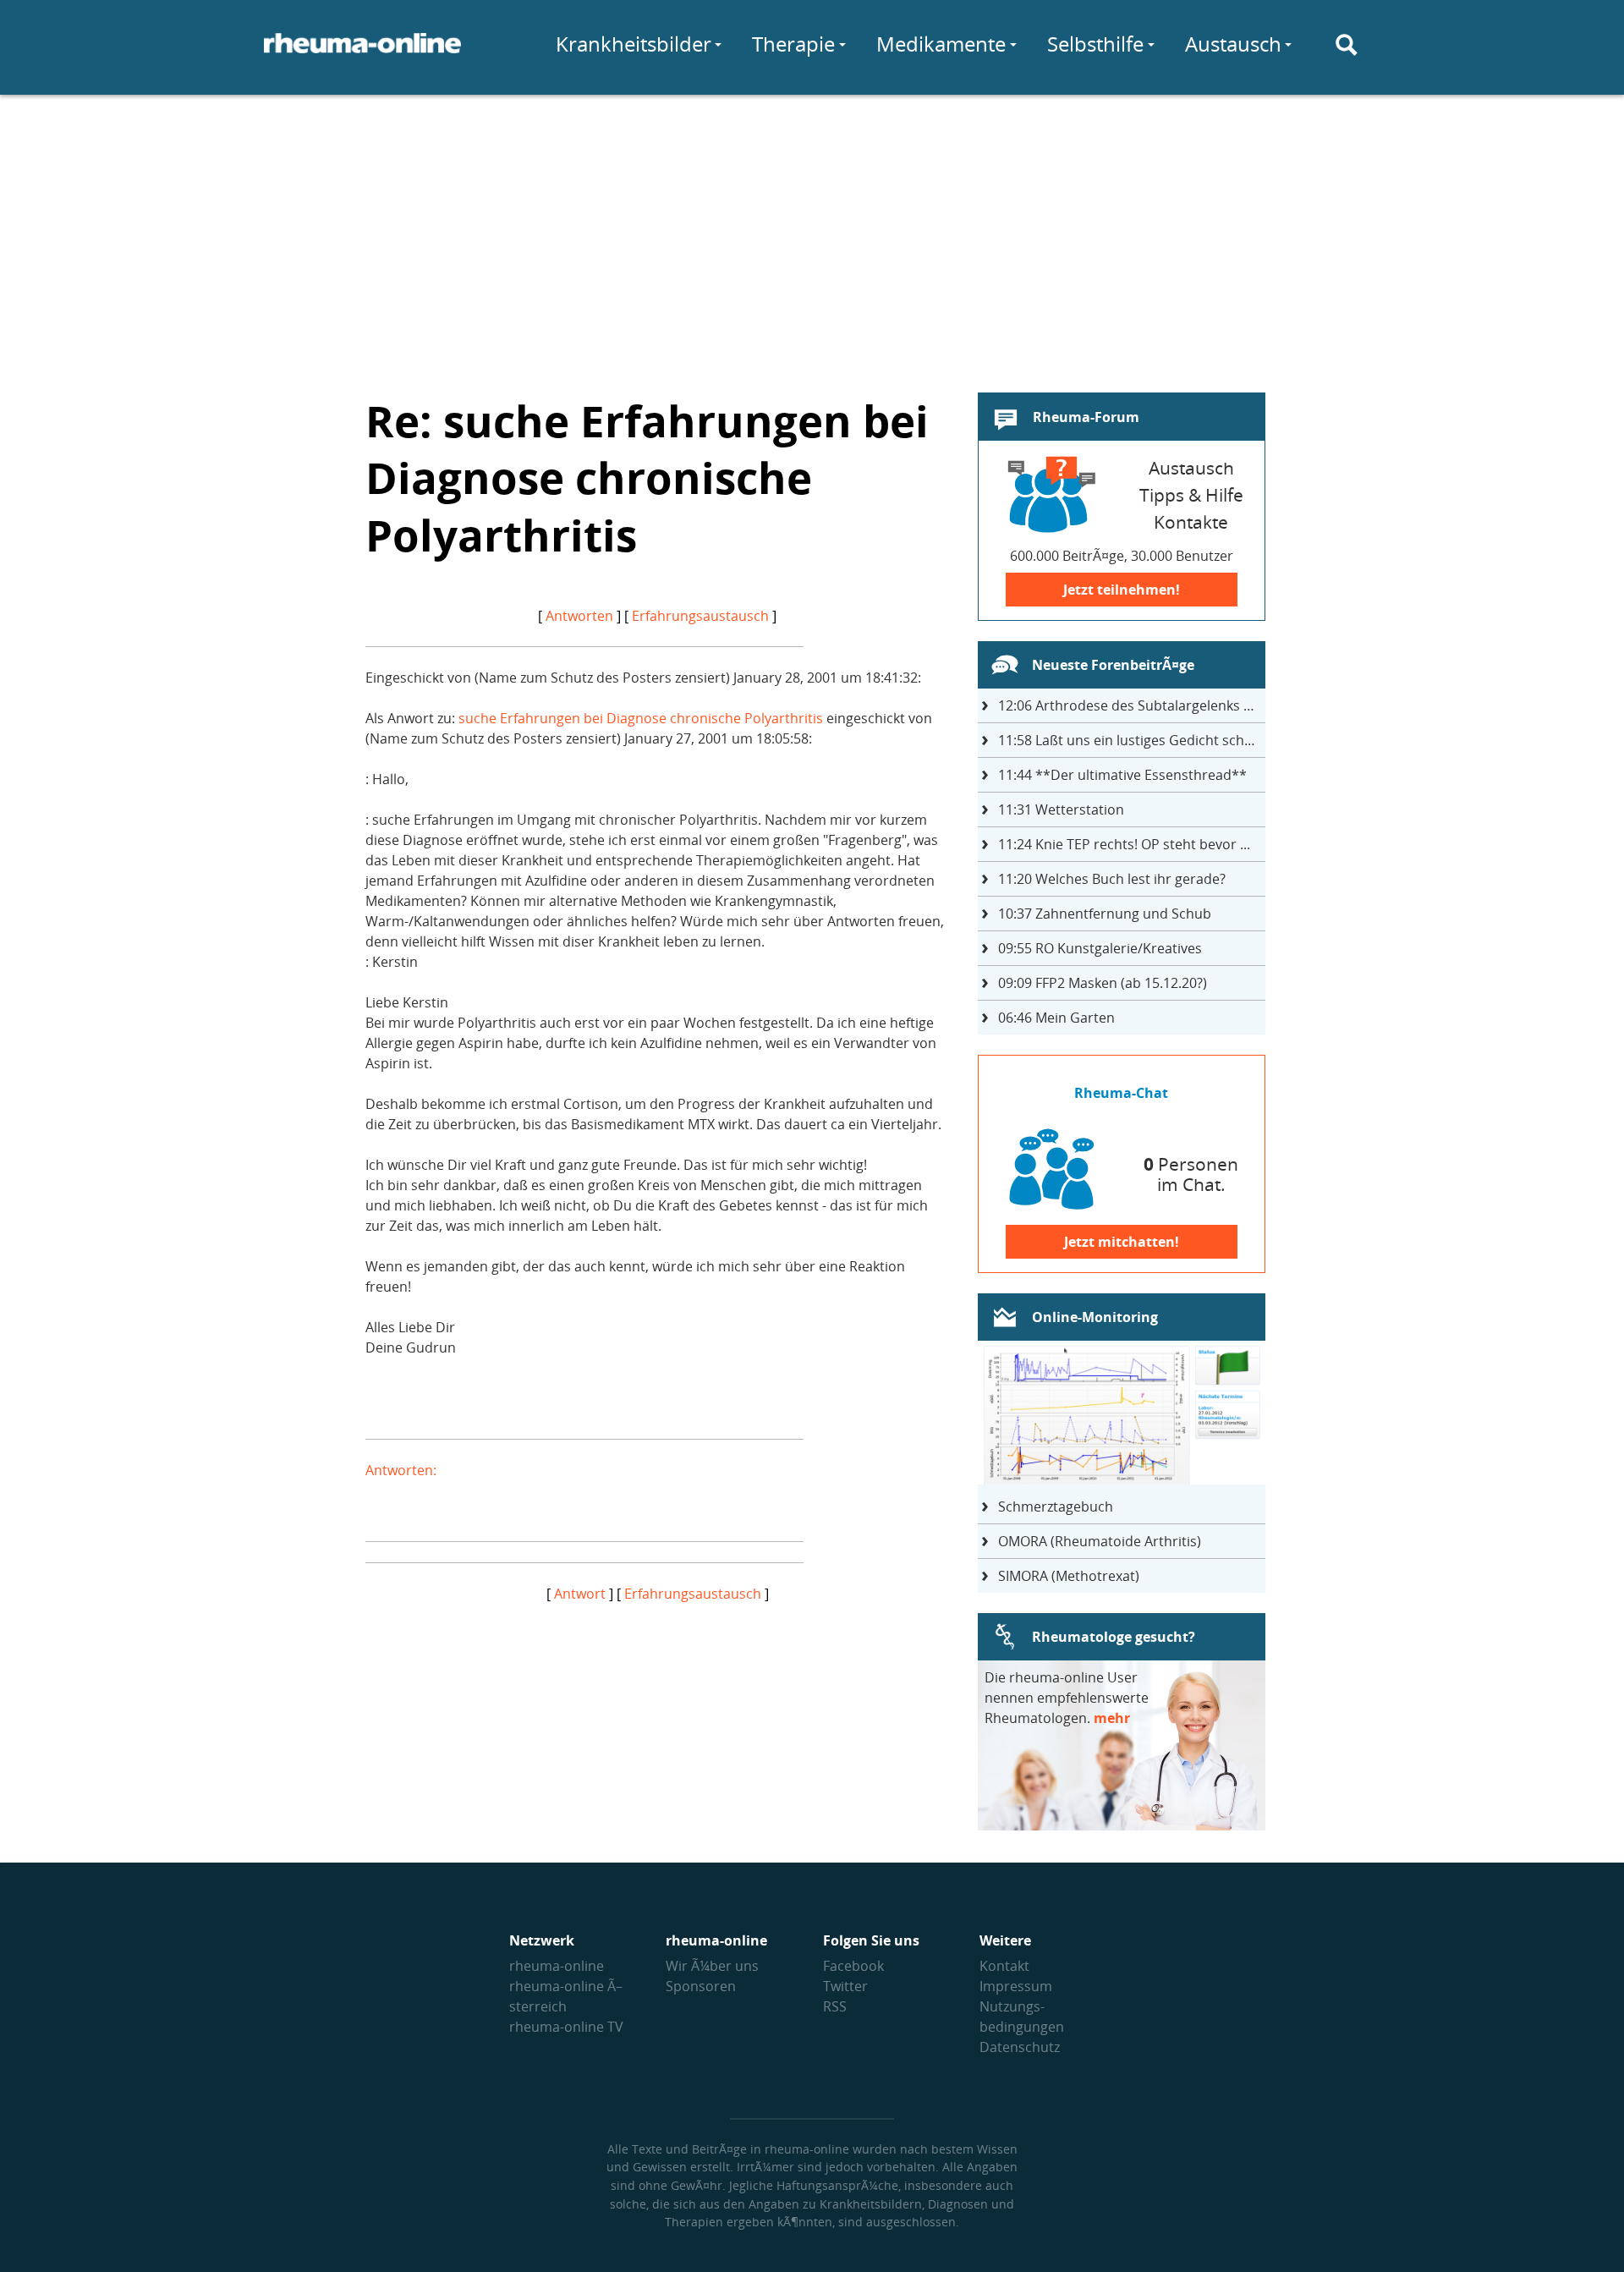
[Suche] (1347, 45)
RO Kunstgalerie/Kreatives (1100, 948)
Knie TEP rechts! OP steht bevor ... (1124, 844)
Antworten (579, 616)
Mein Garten (1056, 1018)
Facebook (853, 1966)
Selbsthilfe (1095, 44)
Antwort (580, 1594)
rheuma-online (557, 1966)
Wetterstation (1061, 809)
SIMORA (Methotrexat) (1069, 1576)
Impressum (1016, 1986)
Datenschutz (1020, 2047)
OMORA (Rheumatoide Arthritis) (1100, 1541)
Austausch (1233, 44)
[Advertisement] (812, 233)
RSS (835, 2006)
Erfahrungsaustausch (700, 616)
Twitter (845, 1986)
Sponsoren (701, 1986)
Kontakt (1004, 1966)
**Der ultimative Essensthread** (1122, 775)
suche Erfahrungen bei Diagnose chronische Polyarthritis (641, 718)
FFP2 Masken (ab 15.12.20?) (1103, 983)
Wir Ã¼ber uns (712, 1966)
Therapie (793, 44)
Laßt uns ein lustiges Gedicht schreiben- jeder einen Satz (1132, 740)
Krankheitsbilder (634, 44)
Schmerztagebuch (1056, 1506)
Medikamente (941, 44)
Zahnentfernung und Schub (1105, 914)
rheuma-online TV (566, 2027)
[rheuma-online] (362, 53)
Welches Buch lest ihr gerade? (1112, 879)
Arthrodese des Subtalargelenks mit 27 (1132, 705)
